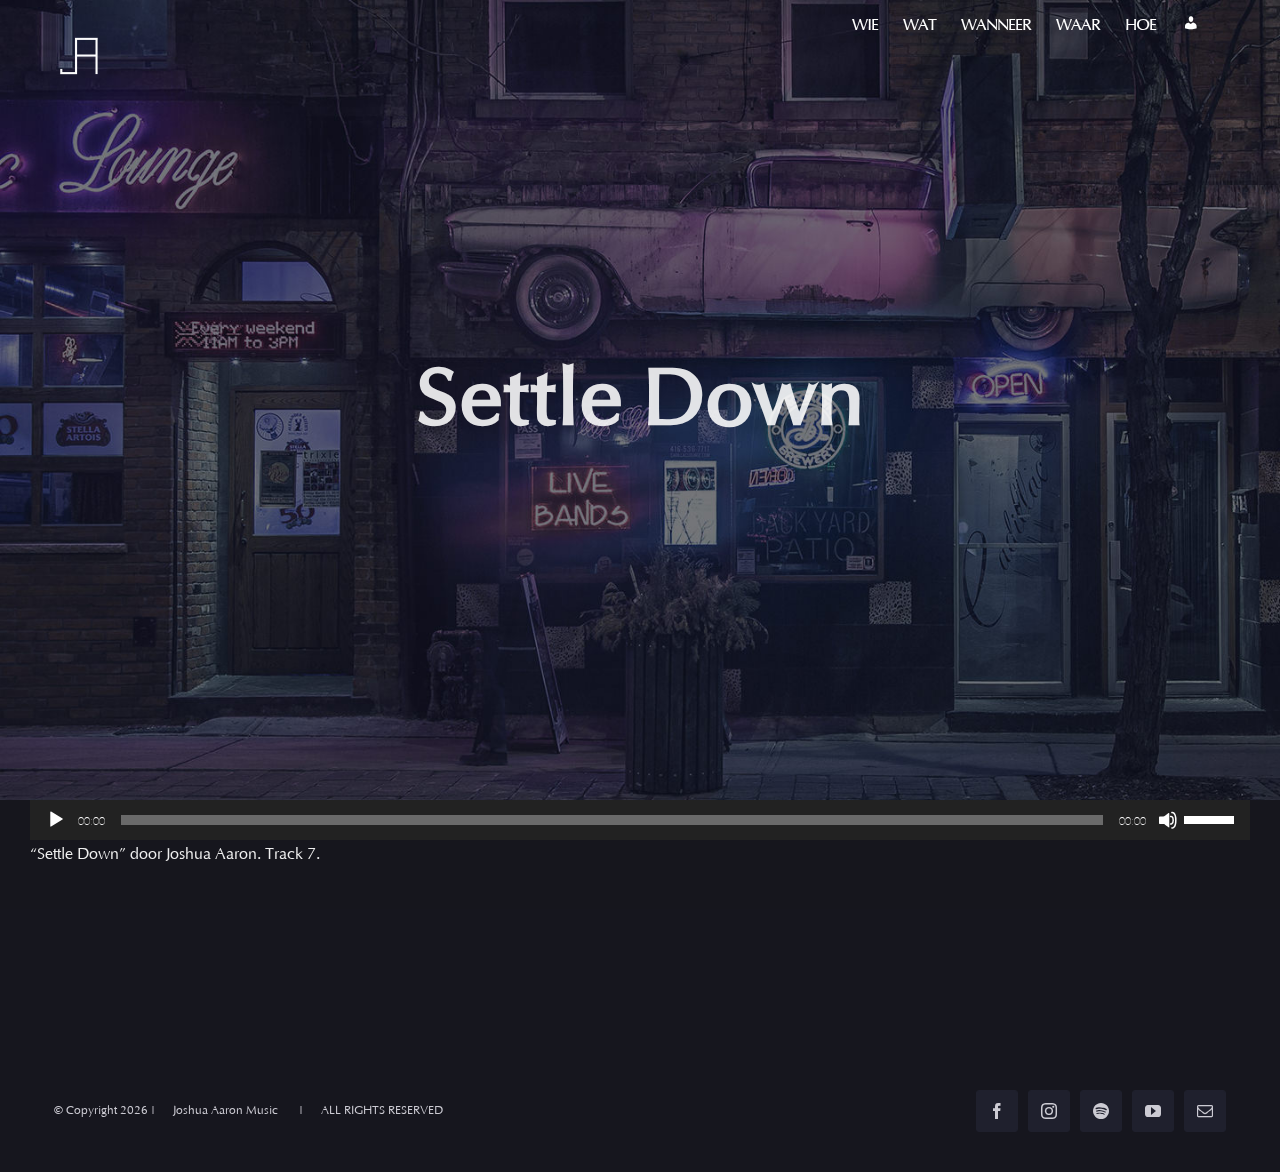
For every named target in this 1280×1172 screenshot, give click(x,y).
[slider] (1212, 818)
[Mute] (1168, 820)
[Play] (56, 820)
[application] (640, 820)
